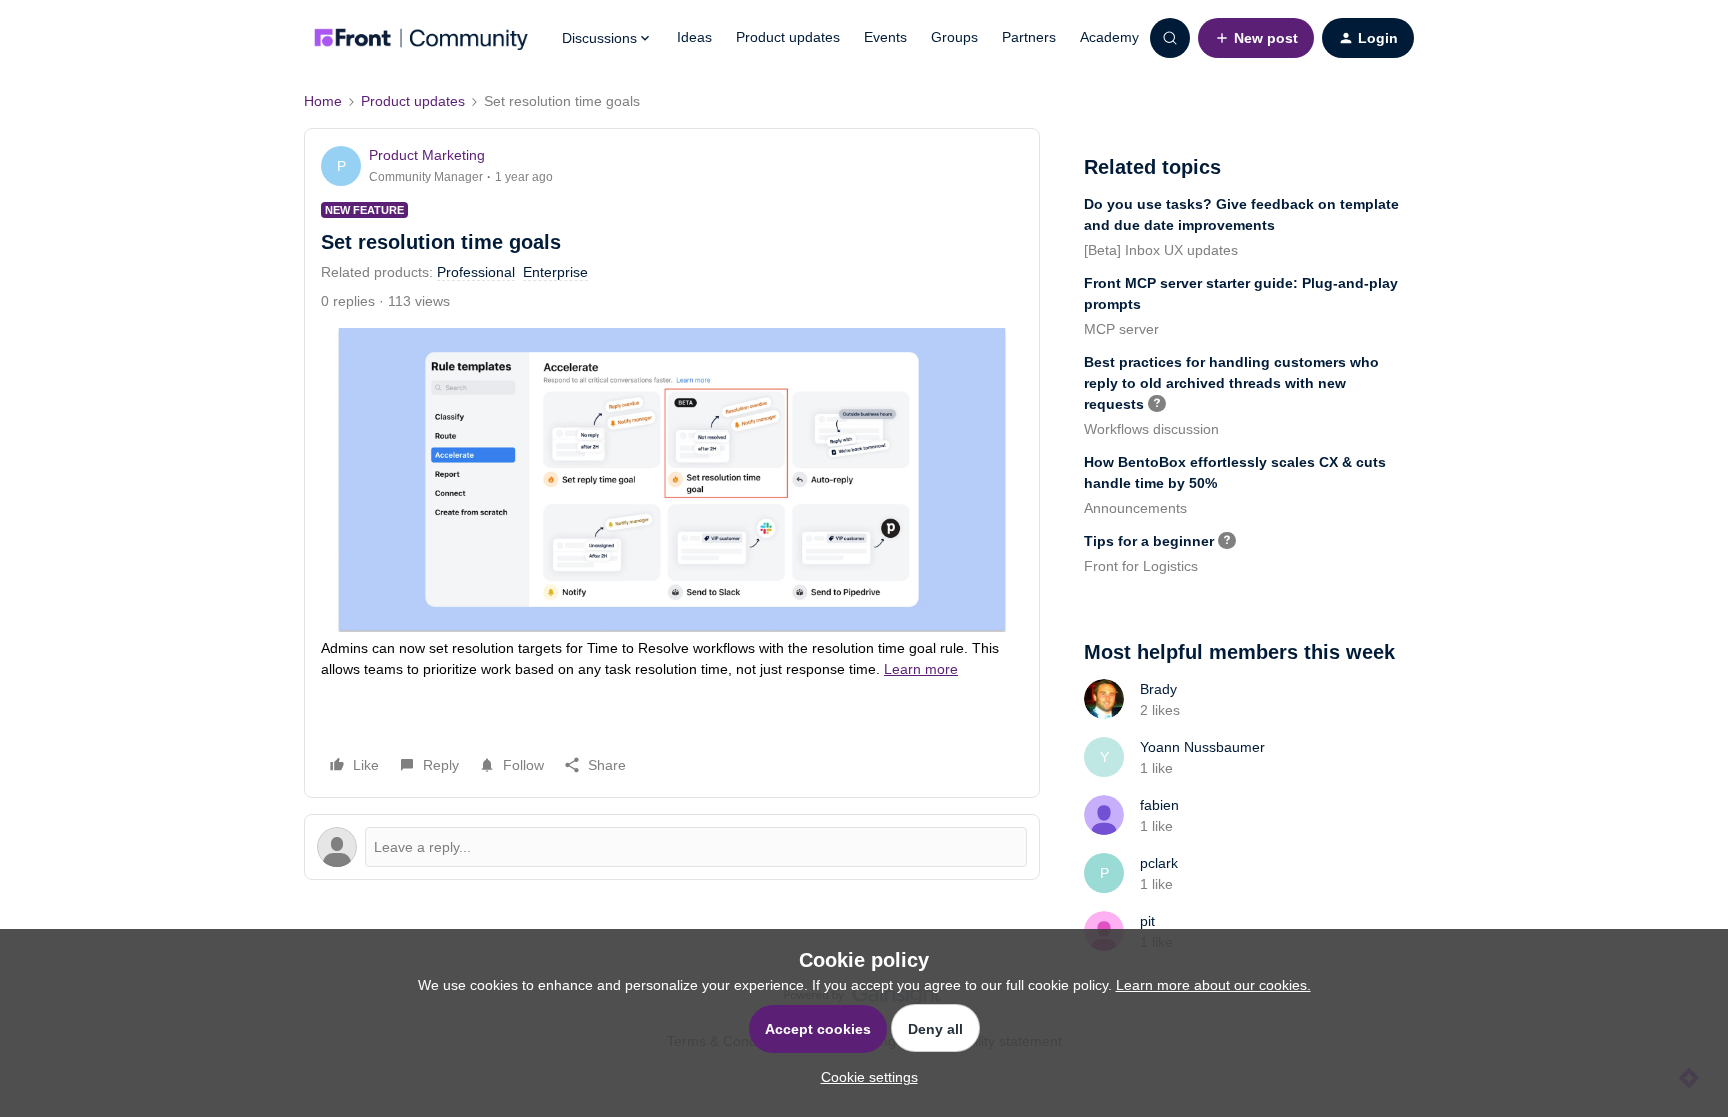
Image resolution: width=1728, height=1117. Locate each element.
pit (1147, 921)
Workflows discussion (1151, 429)
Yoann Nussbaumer (1202, 747)
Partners (1029, 37)
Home (323, 101)
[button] (1256, 38)
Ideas (694, 37)
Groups (954, 37)
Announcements (1135, 508)
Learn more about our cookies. (1213, 985)
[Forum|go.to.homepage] (421, 38)
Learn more (921, 669)
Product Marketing (427, 155)
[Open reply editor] (672, 847)
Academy (1109, 37)
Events (885, 37)
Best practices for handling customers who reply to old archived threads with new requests (1231, 383)
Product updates (788, 37)
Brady (1158, 689)
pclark (1159, 863)
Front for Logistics (1141, 566)
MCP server (1121, 329)
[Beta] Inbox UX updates (1161, 250)
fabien (1159, 805)
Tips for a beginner (1149, 541)
